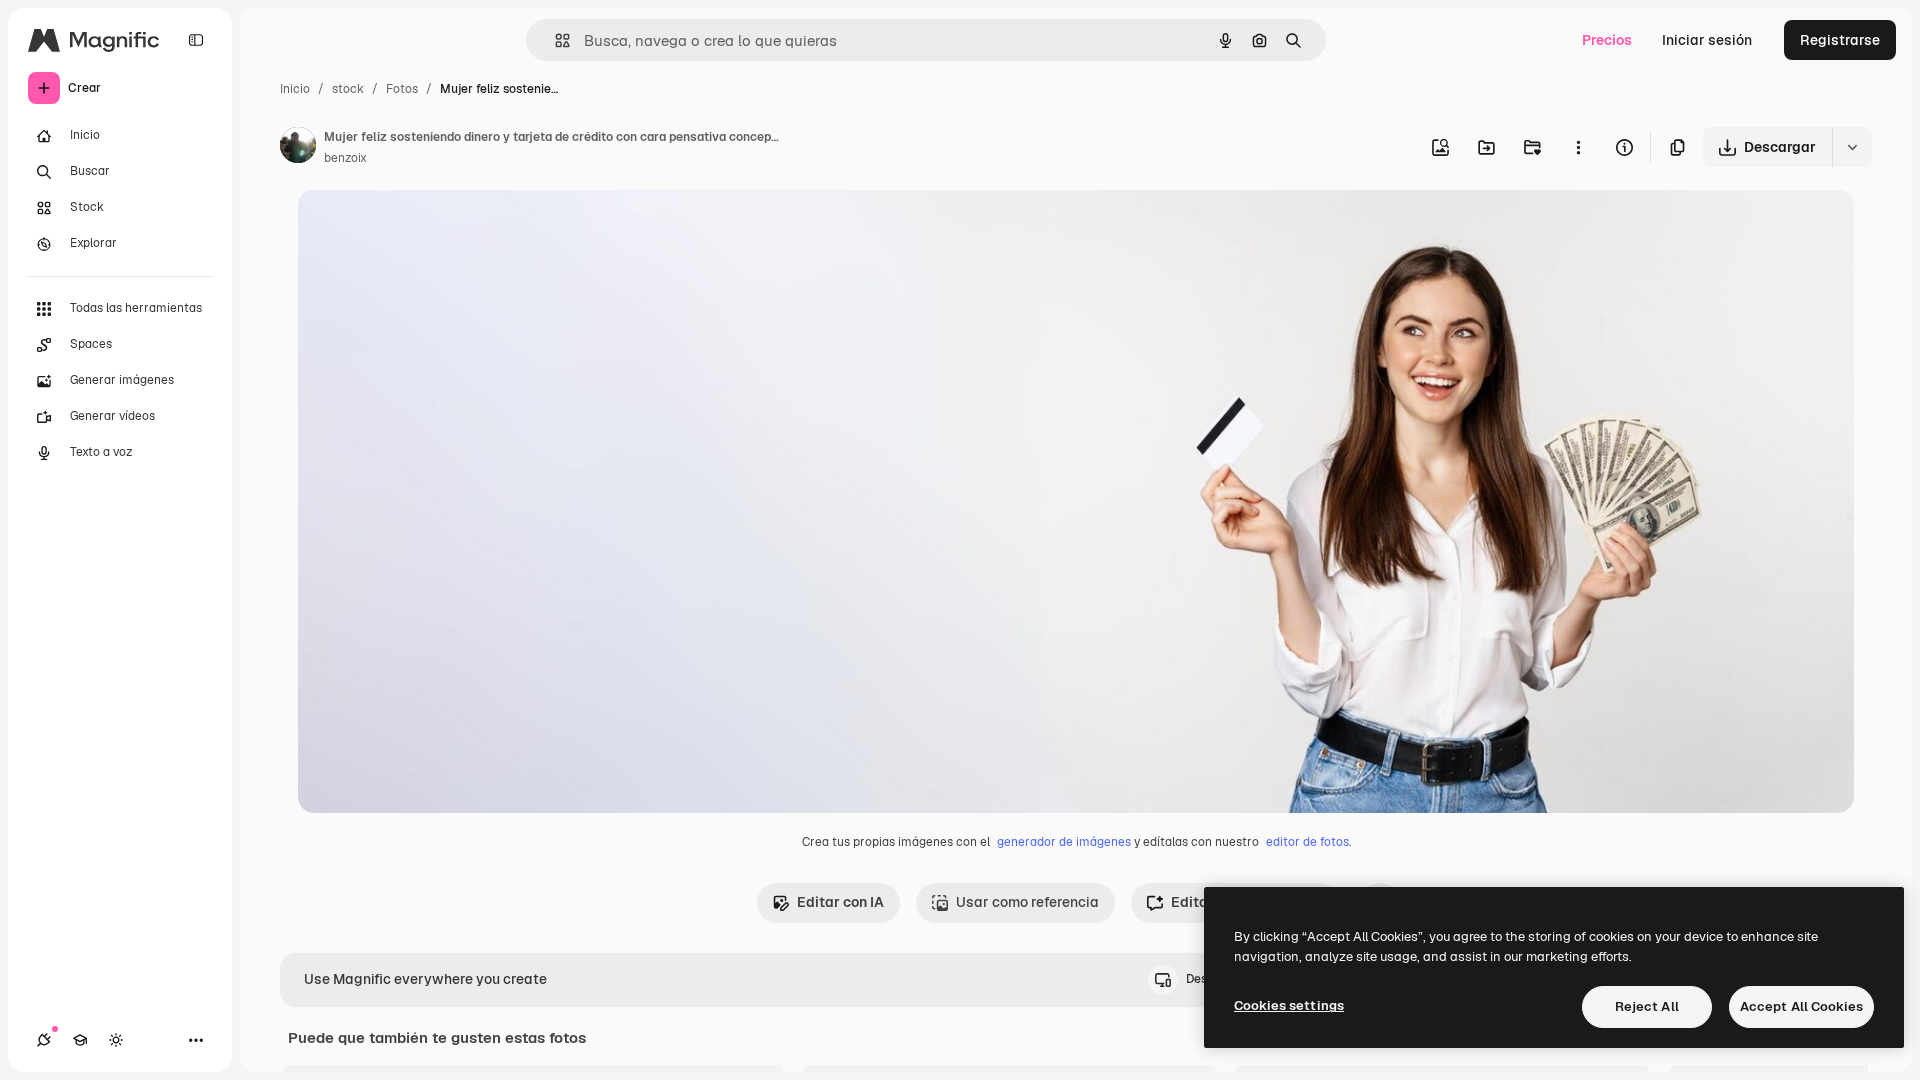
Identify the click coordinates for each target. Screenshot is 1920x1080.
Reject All (1647, 1006)
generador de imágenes (1064, 842)
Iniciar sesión (1707, 40)
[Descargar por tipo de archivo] (1852, 147)
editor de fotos (1307, 842)
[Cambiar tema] (116, 1040)
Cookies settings (1289, 1005)
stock (348, 89)
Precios (1607, 40)
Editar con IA (840, 902)
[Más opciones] (1578, 147)
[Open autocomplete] (554, 40)
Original (426, 227)
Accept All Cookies (1801, 1006)
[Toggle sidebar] (196, 40)
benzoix (345, 158)
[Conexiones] (44, 1040)
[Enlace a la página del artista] (298, 148)
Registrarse (1840, 40)
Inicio (295, 89)
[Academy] (80, 1040)
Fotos (402, 89)
